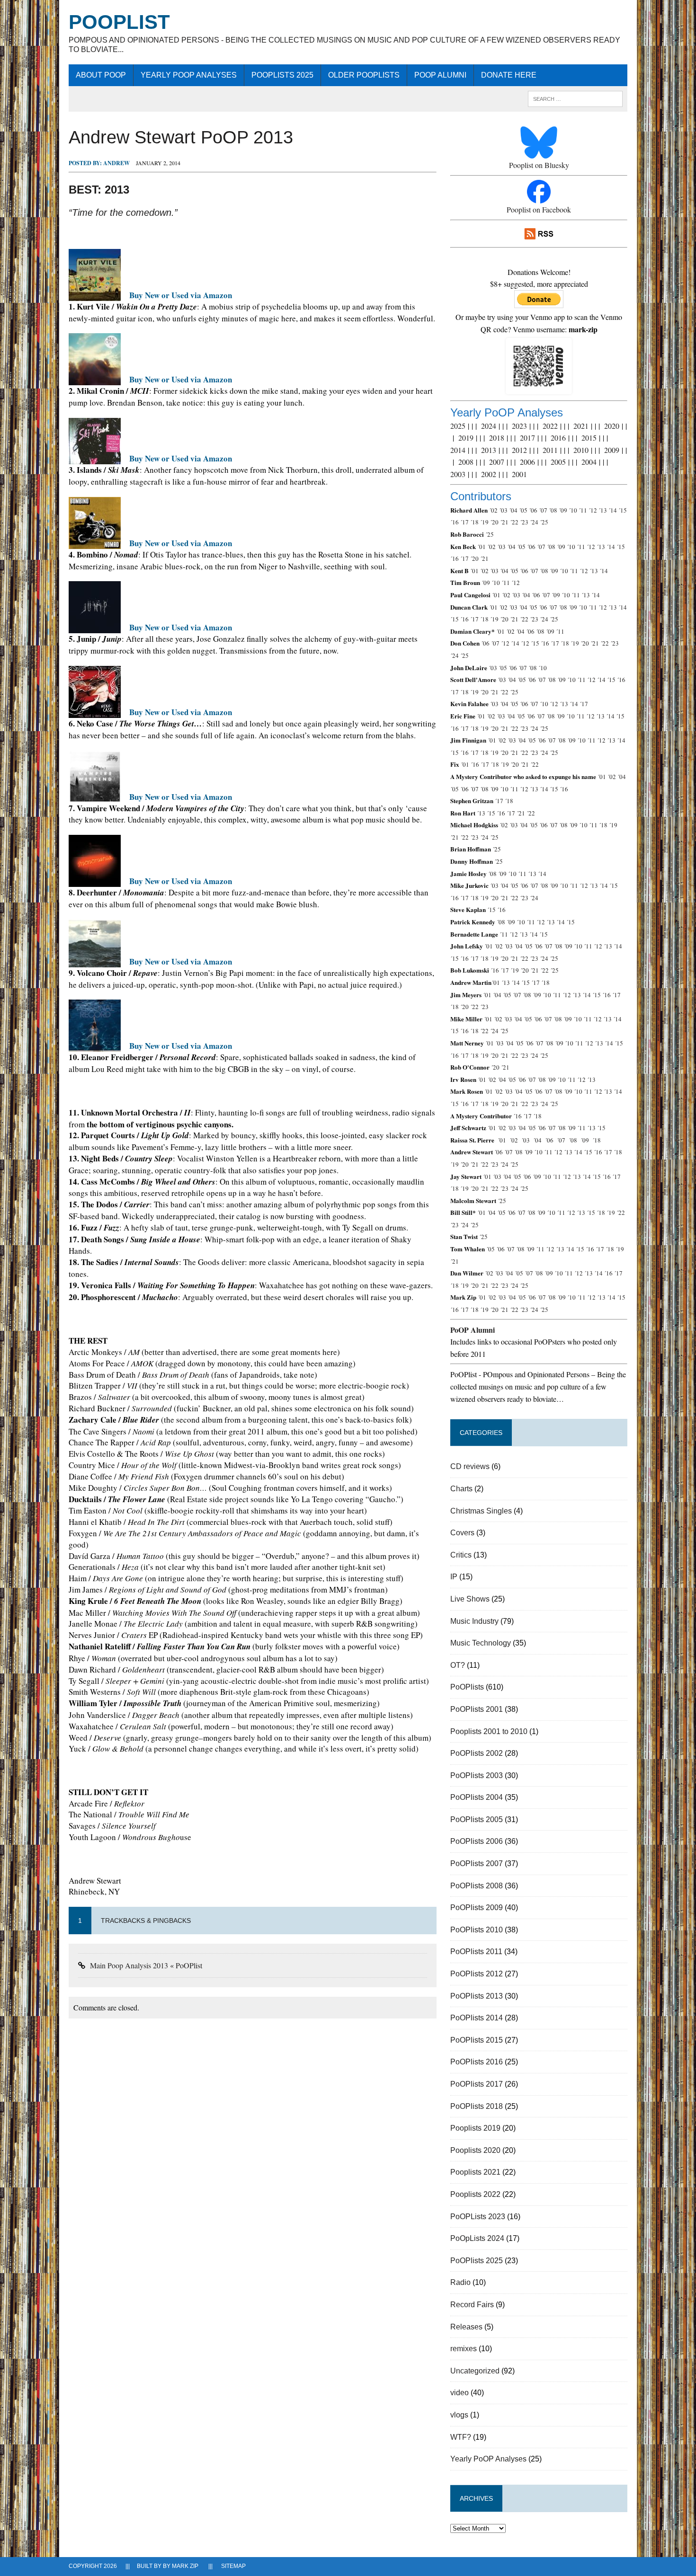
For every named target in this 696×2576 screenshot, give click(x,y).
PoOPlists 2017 (477, 2084)
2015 (589, 438)
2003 (458, 474)
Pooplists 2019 (475, 2128)
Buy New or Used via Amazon (181, 295)
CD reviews (470, 1466)
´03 (503, 510)
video (460, 2393)
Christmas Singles (481, 1511)
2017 (527, 438)
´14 (613, 510)
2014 (458, 450)
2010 (581, 450)
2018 (497, 438)
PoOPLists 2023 (478, 2217)
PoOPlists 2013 (477, 1996)
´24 (534, 522)
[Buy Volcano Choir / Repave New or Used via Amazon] (95, 961)
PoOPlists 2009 (477, 1908)
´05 (523, 510)
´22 (514, 522)
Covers (462, 1533)
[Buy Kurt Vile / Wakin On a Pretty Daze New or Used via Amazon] (95, 295)
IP (454, 1577)
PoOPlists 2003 (477, 1775)
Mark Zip (185, 2566)
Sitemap (233, 2566)
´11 (583, 510)
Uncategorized (475, 2371)
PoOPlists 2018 (477, 2106)
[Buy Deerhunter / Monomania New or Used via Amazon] (95, 881)
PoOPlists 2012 (477, 1974)
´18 (474, 522)
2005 (558, 462)
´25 (544, 522)
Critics (461, 1555)
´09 (563, 510)
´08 (553, 510)
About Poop (101, 75)
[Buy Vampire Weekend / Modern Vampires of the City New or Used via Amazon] (95, 797)
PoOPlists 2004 (477, 1797)
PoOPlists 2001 (477, 1709)
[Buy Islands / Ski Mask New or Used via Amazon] (95, 458)
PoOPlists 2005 (477, 1819)
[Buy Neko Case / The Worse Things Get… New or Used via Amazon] (95, 712)
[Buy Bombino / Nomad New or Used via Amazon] (95, 543)
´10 (573, 510)
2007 (497, 462)
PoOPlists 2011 (476, 1952)
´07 (543, 510)
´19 (484, 522)
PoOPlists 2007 (477, 1863)
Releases (466, 2327)
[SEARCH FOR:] (575, 98)
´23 (524, 522)
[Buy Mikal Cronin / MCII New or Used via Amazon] (95, 380)
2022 (550, 426)
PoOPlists (467, 1687)
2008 (466, 462)
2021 (581, 426)
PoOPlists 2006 (477, 1841)
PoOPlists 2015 (477, 2040)
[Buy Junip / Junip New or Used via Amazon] (95, 628)
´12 (593, 510)
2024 (489, 426)
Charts (461, 1489)
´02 (493, 510)
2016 (558, 438)
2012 (519, 450)
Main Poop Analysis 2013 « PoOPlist (146, 1965)
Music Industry (474, 1621)
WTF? (461, 2437)
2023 (519, 426)
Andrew (116, 163)
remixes (464, 2349)
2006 (527, 462)
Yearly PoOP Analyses (189, 75)
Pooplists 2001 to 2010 (489, 1731)
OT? (458, 1665)
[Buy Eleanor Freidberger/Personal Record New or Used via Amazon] (95, 1046)
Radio (460, 2282)
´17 (464, 522)
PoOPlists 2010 (477, 1930)
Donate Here (509, 75)
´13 (603, 510)
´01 (482, 547)
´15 (623, 510)
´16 (455, 522)
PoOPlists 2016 (477, 2062)
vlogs (459, 2415)
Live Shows (470, 1599)
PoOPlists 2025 (282, 75)
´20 (494, 522)
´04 (513, 510)
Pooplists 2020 (475, 2150)
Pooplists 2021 (475, 2172)
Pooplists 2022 (475, 2194)
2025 (458, 426)
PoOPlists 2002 (477, 1753)
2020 (612, 426)
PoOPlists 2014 (477, 2018)
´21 (504, 522)
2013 (489, 450)
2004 (589, 462)
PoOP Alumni (440, 75)
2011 (550, 450)
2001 (519, 474)
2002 (489, 474)
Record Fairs (472, 2305)
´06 (533, 510)
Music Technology (481, 1643)
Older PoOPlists (364, 75)
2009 (612, 450)
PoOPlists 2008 (477, 1886)
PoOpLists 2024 (477, 2238)
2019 (466, 438)
